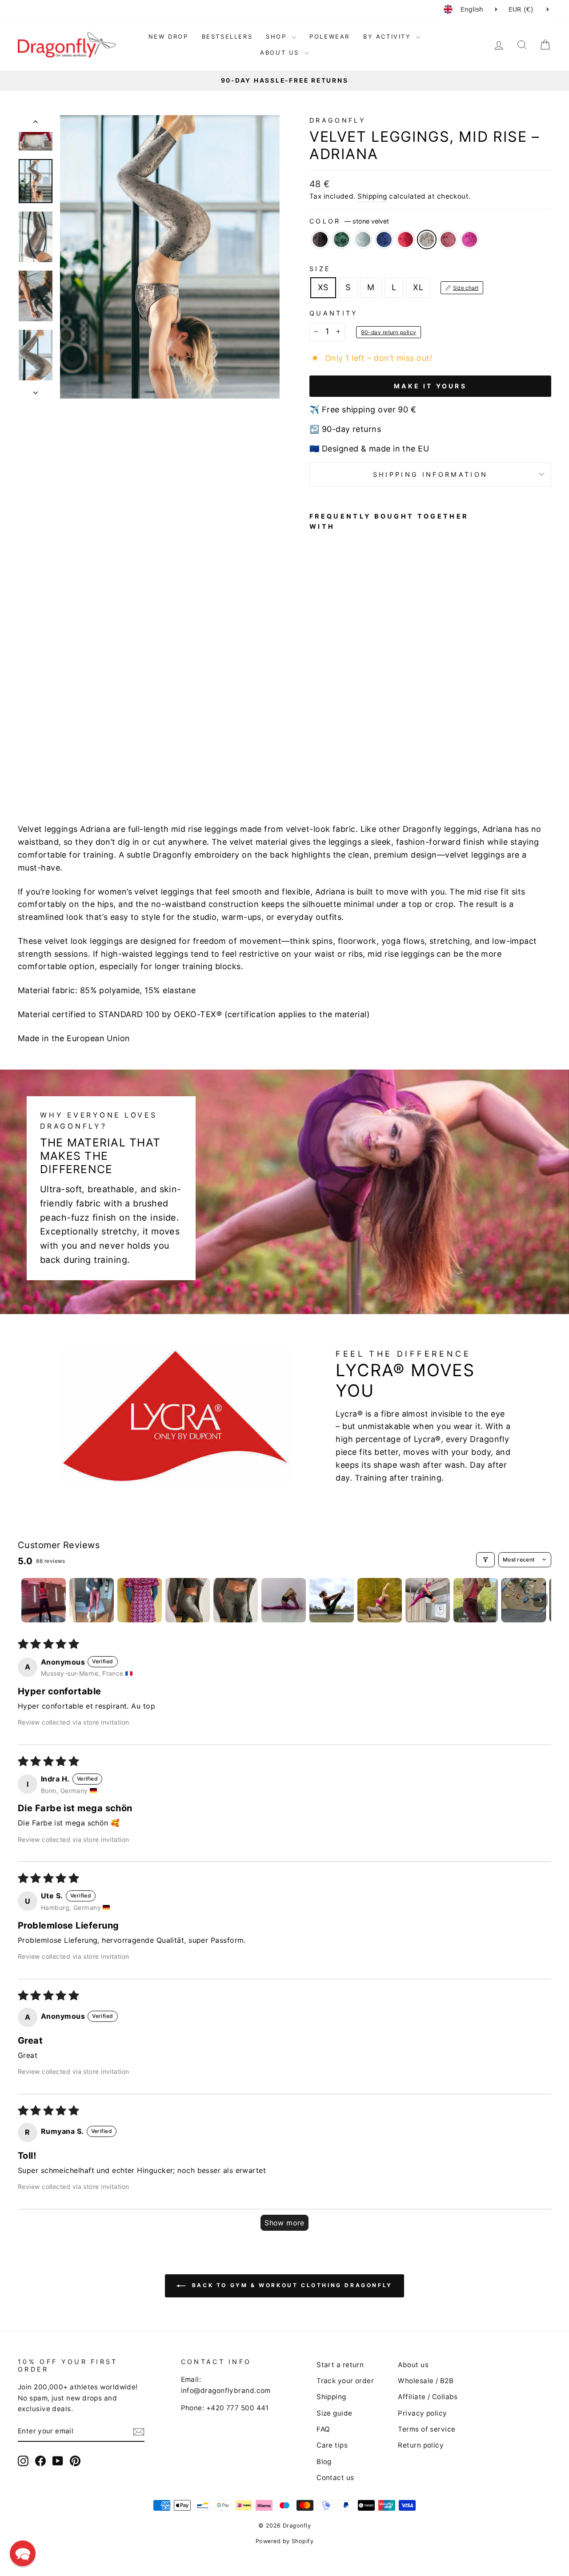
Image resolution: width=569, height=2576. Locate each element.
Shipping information (430, 474)
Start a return (340, 2365)
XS (323, 287)
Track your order (345, 2381)
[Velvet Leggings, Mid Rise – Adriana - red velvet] (363, 756)
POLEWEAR (330, 36)
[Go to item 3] (140, 1600)
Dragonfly (338, 120)
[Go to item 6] (284, 1600)
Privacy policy (422, 2413)
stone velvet (427, 240)
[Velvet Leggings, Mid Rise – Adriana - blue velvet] (351, 756)
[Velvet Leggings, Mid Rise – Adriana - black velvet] (315, 756)
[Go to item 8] (380, 1600)
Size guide (335, 2413)
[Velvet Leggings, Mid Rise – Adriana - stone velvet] (315, 766)
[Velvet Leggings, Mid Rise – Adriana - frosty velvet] (339, 756)
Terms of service (427, 2429)
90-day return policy (389, 332)
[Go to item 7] (332, 1600)
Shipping (372, 196)
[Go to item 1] (44, 1600)
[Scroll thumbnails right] (541, 1600)
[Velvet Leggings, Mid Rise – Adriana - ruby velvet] (339, 766)
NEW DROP (168, 36)
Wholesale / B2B (426, 2381)
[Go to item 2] (92, 1600)
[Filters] (485, 1560)
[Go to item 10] (476, 1600)
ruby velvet (469, 240)
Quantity (334, 313)
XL (418, 287)
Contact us (335, 2478)
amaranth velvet (448, 240)
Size (320, 269)
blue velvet (384, 240)
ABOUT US (281, 52)
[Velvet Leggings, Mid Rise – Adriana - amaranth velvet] (327, 766)
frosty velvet (363, 240)
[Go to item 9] (428, 1600)
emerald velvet (341, 240)
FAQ (323, 2429)
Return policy (421, 2445)
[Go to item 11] (524, 1600)
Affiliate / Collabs (428, 2397)
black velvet (320, 240)
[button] (23, 2553)
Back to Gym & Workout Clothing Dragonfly (291, 2285)
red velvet (405, 240)
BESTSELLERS (227, 36)
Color (349, 221)
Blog (324, 2462)
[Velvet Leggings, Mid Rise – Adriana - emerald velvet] (327, 756)
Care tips (332, 2445)
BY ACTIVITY (389, 36)
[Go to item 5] (236, 1600)
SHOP (278, 36)
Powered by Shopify (284, 2541)
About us (413, 2365)
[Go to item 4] (188, 1600)
